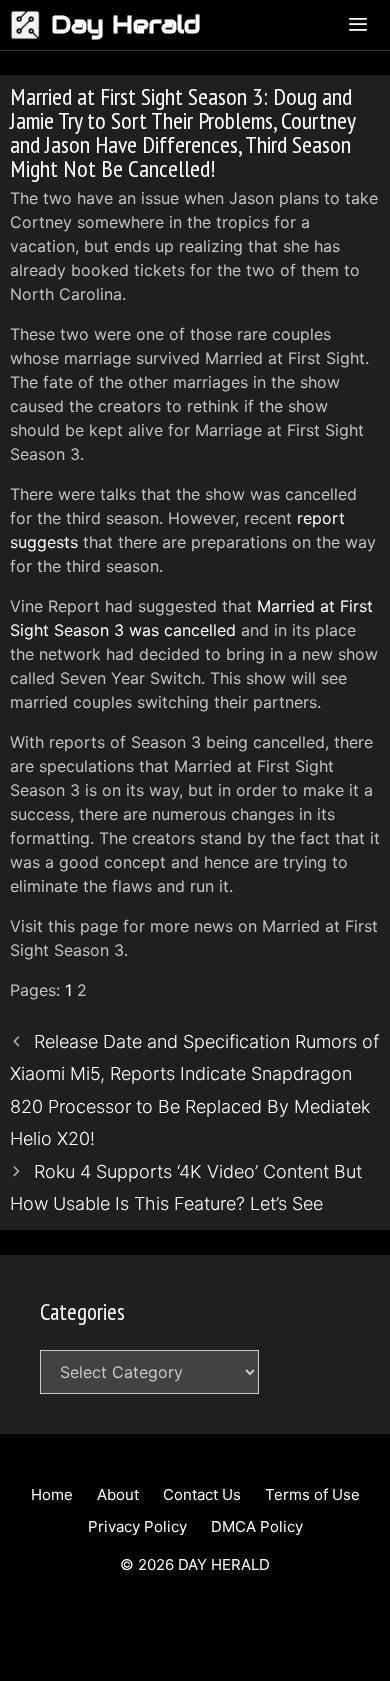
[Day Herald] (30, 25)
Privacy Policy (137, 1526)
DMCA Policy (257, 1526)
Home (52, 1494)
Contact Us (202, 1494)
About (118, 1494)
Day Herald (126, 24)
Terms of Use (312, 1494)
